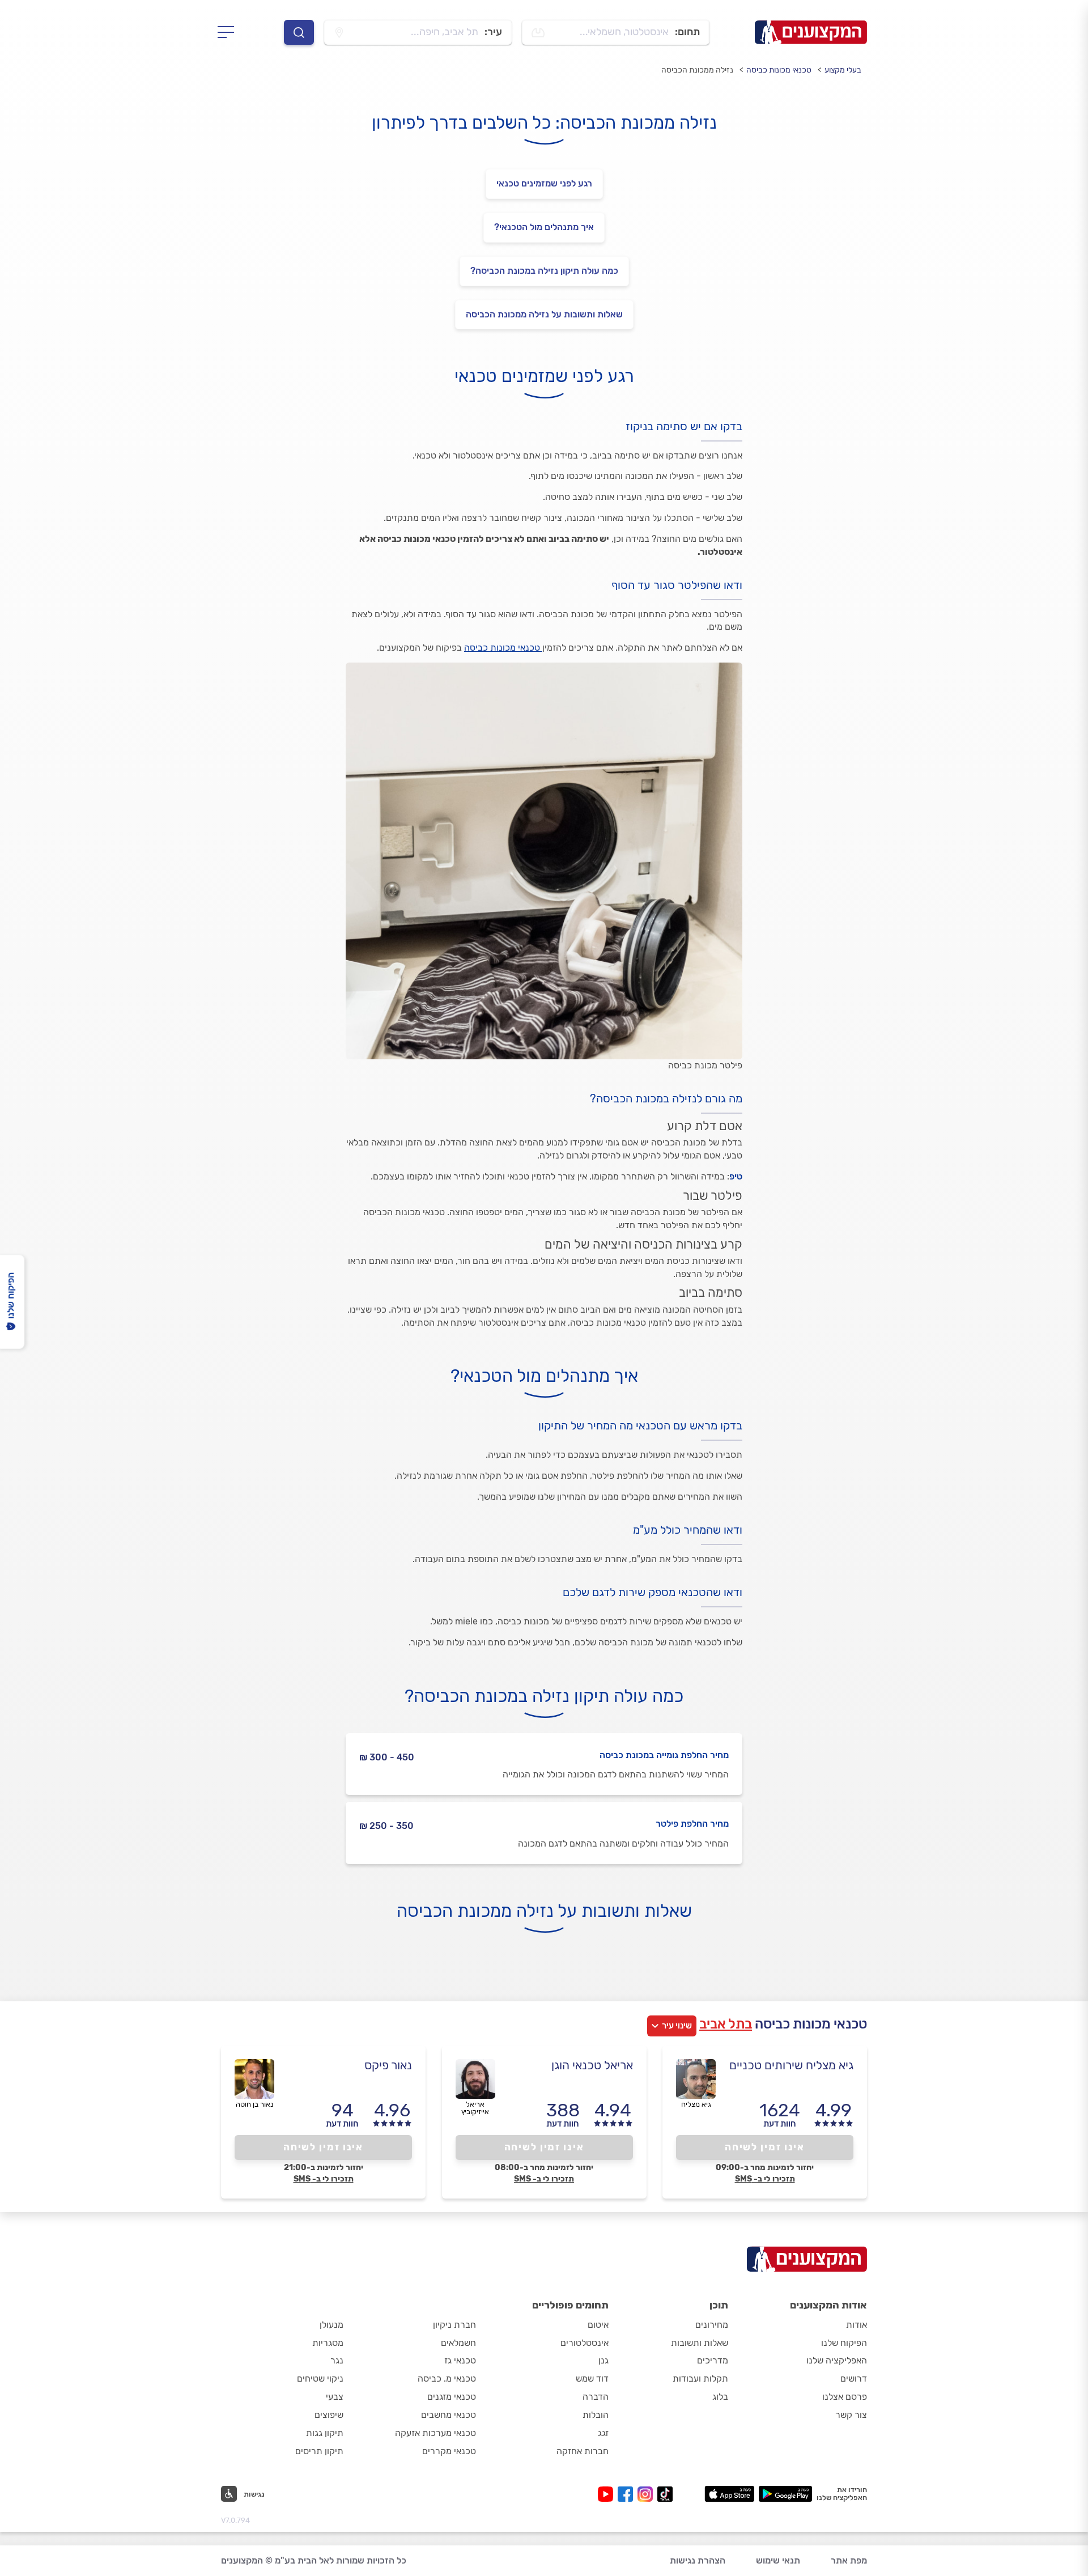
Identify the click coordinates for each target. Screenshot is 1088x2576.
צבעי (335, 2397)
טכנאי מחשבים (449, 2415)
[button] (243, 2494)
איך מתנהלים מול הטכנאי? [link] (544, 227)
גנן (603, 2360)
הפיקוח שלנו (844, 2343)
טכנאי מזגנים (452, 2397)
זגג (603, 2433)
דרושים (854, 2378)
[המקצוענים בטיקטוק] (665, 2494)
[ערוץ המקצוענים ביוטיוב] (608, 2494)
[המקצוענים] (811, 32)
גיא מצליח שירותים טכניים (791, 2065)
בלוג (720, 2397)
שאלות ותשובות (700, 2343)
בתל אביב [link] (726, 2024)
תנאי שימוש (778, 2560)
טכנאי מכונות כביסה (779, 70)
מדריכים (713, 2360)
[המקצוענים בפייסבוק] (628, 2494)
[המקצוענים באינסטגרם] (647, 2494)
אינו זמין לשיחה (765, 2147)
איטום (598, 2325)
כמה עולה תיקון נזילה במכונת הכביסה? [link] (544, 271)
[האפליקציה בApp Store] (729, 2494)
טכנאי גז (460, 2360)
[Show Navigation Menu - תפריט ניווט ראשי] (229, 32)
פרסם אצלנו (845, 2397)
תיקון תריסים (319, 2451)
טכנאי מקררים (449, 2451)
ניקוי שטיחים (320, 2378)
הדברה (596, 2397)
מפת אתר (849, 2560)
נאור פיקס (388, 2065)
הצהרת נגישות (698, 2560)
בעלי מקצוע (843, 70)
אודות (857, 2325)
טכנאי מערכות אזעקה (435, 2433)
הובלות (596, 2415)
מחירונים (712, 2325)
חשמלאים (458, 2343)
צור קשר (851, 2415)
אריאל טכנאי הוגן (592, 2065)
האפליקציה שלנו (837, 2360)
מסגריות (328, 2343)
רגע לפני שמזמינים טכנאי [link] (544, 183)
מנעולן (331, 2325)
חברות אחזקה (583, 2451)
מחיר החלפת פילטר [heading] (692, 1824)
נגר (337, 2360)
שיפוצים (329, 2415)
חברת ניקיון (454, 2325)
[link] (544, 315)
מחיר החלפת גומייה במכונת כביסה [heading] (664, 1755)
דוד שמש (592, 2378)
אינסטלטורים (585, 2343)
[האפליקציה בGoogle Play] (786, 2494)
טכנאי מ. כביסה (447, 2378)
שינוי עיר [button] (677, 2026)
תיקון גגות (325, 2433)
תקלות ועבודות (700, 2378)
